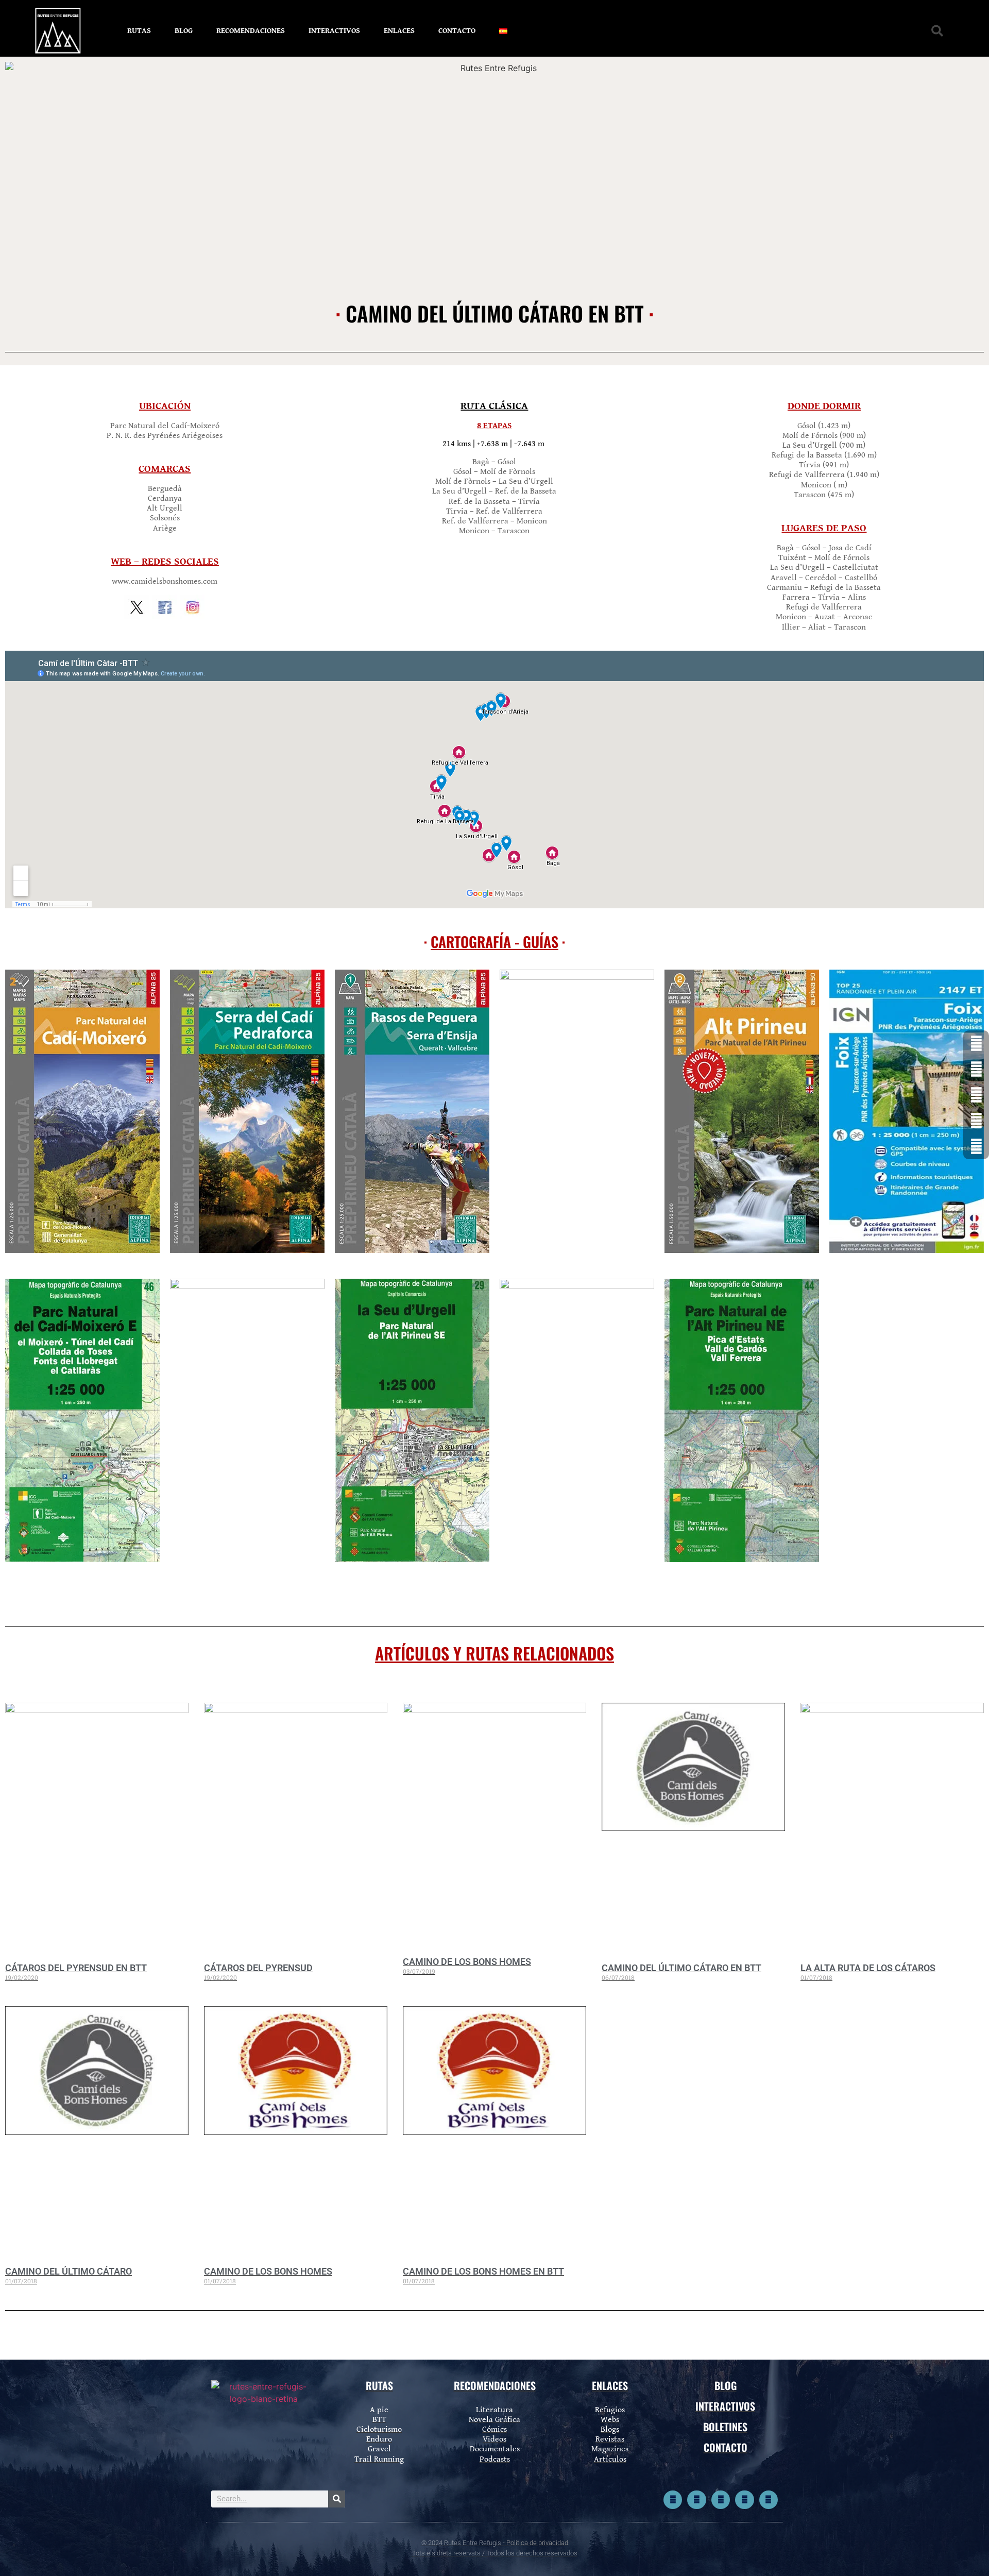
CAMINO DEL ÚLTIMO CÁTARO (69, 2271)
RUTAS (139, 31)
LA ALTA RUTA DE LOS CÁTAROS (868, 1968)
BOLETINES (725, 2427)
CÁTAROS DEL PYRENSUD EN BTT (76, 1968)
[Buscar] (337, 2499)
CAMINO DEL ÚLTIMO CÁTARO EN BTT (681, 1968)
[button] (937, 31)
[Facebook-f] (673, 2500)
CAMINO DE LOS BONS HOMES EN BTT (483, 2271)
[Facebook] (976, 1043)
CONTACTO (457, 31)
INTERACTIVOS (334, 31)
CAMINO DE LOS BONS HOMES (467, 1962)
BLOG (184, 31)
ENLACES (399, 31)
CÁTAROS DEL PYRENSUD (258, 1968)
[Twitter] (696, 2500)
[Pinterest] (744, 2500)
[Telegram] (769, 2500)
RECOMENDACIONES (251, 31)
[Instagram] (721, 2500)
